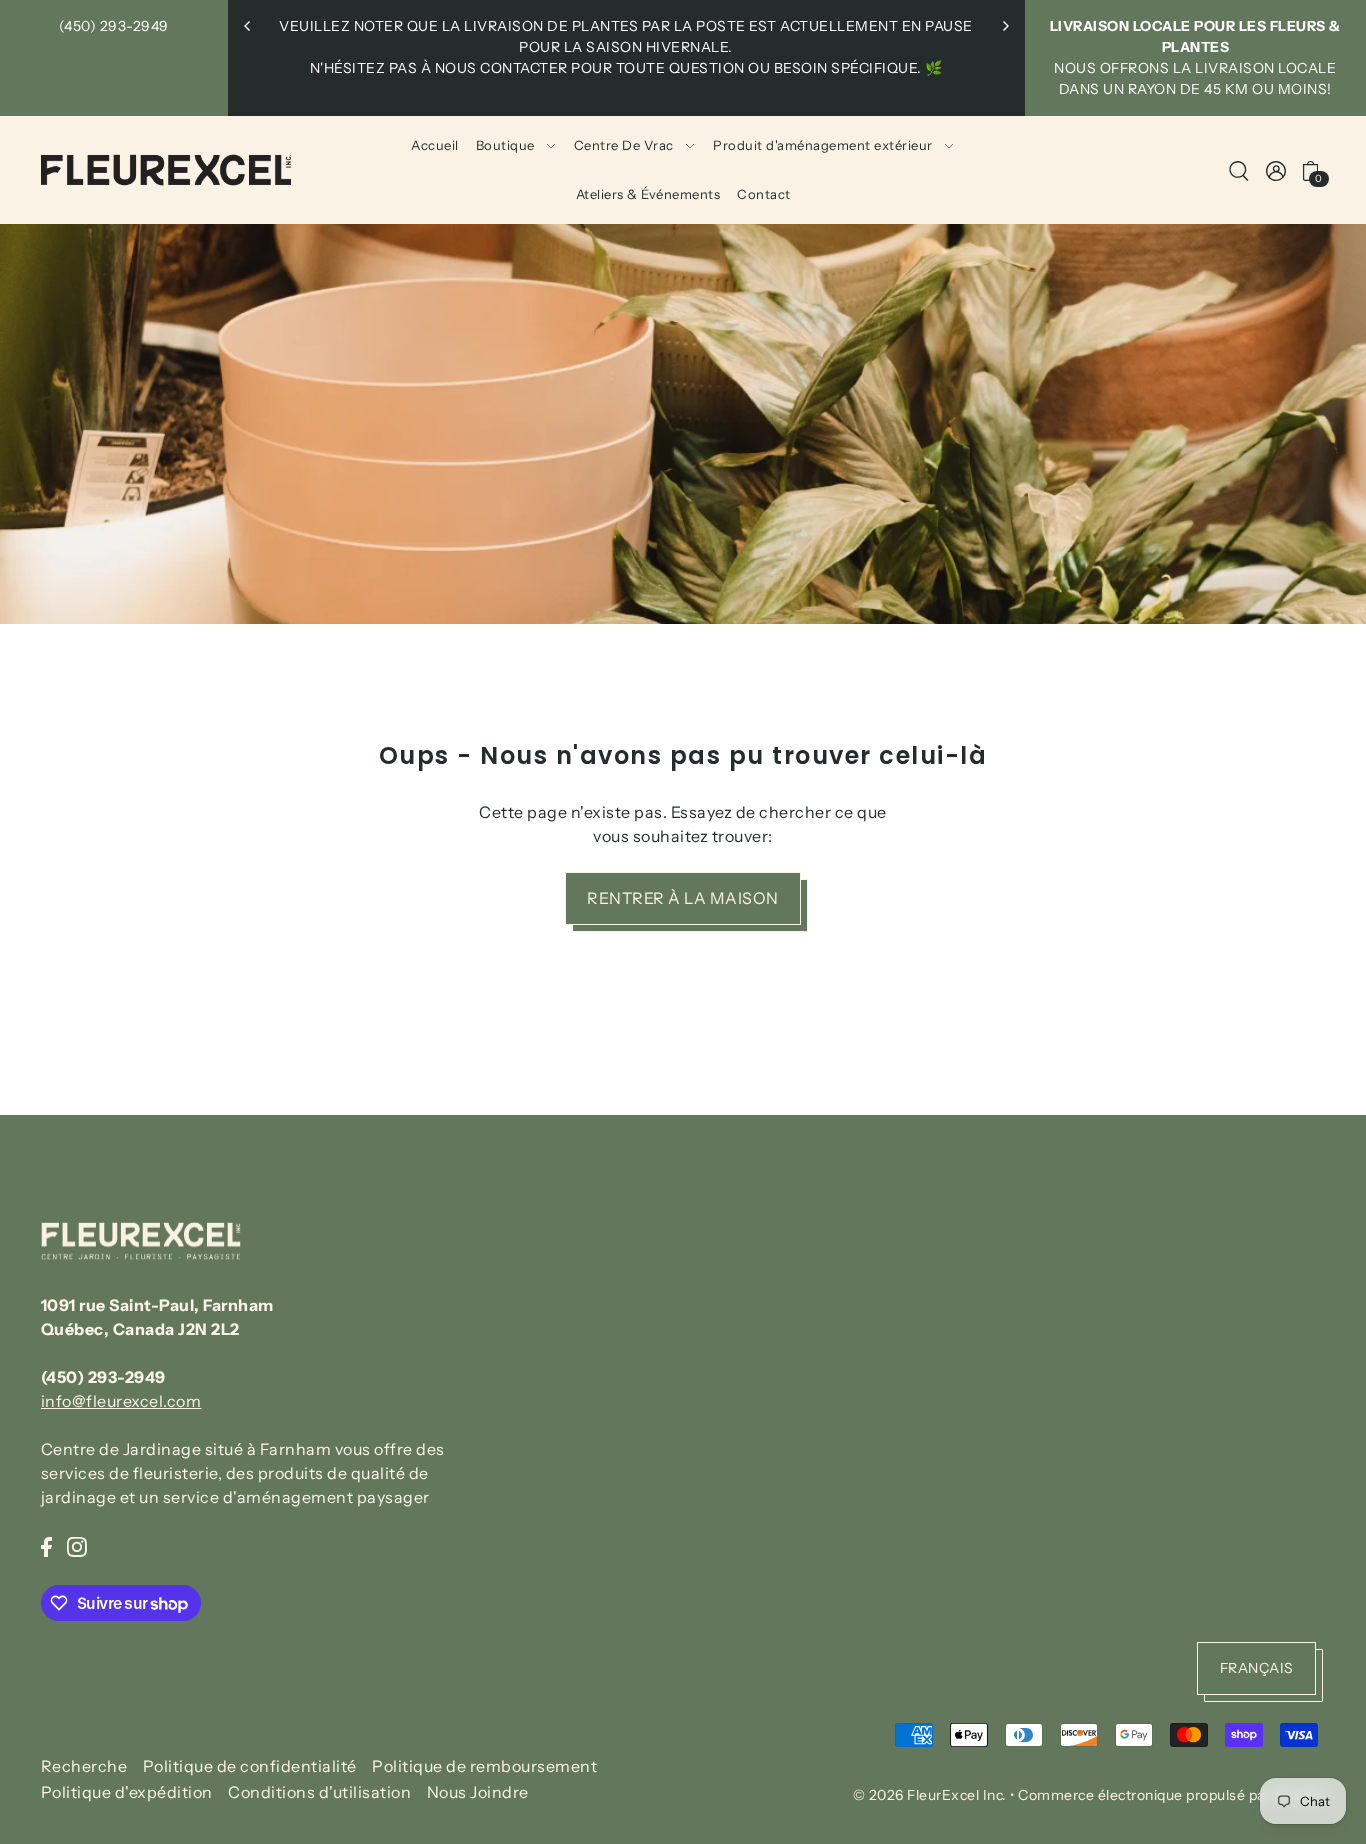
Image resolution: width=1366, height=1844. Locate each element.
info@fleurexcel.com (121, 1401)
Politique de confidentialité (250, 1766)
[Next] (1005, 26)
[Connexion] (1239, 170)
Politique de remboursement (484, 1766)
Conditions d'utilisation (319, 1793)
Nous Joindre (478, 1793)
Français (1257, 1668)
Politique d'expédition (127, 1793)
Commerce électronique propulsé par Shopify (1171, 1795)
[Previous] (248, 26)
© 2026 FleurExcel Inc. (930, 1795)
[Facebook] (46, 1545)
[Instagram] (77, 1545)
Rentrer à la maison (683, 898)
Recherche (84, 1766)
